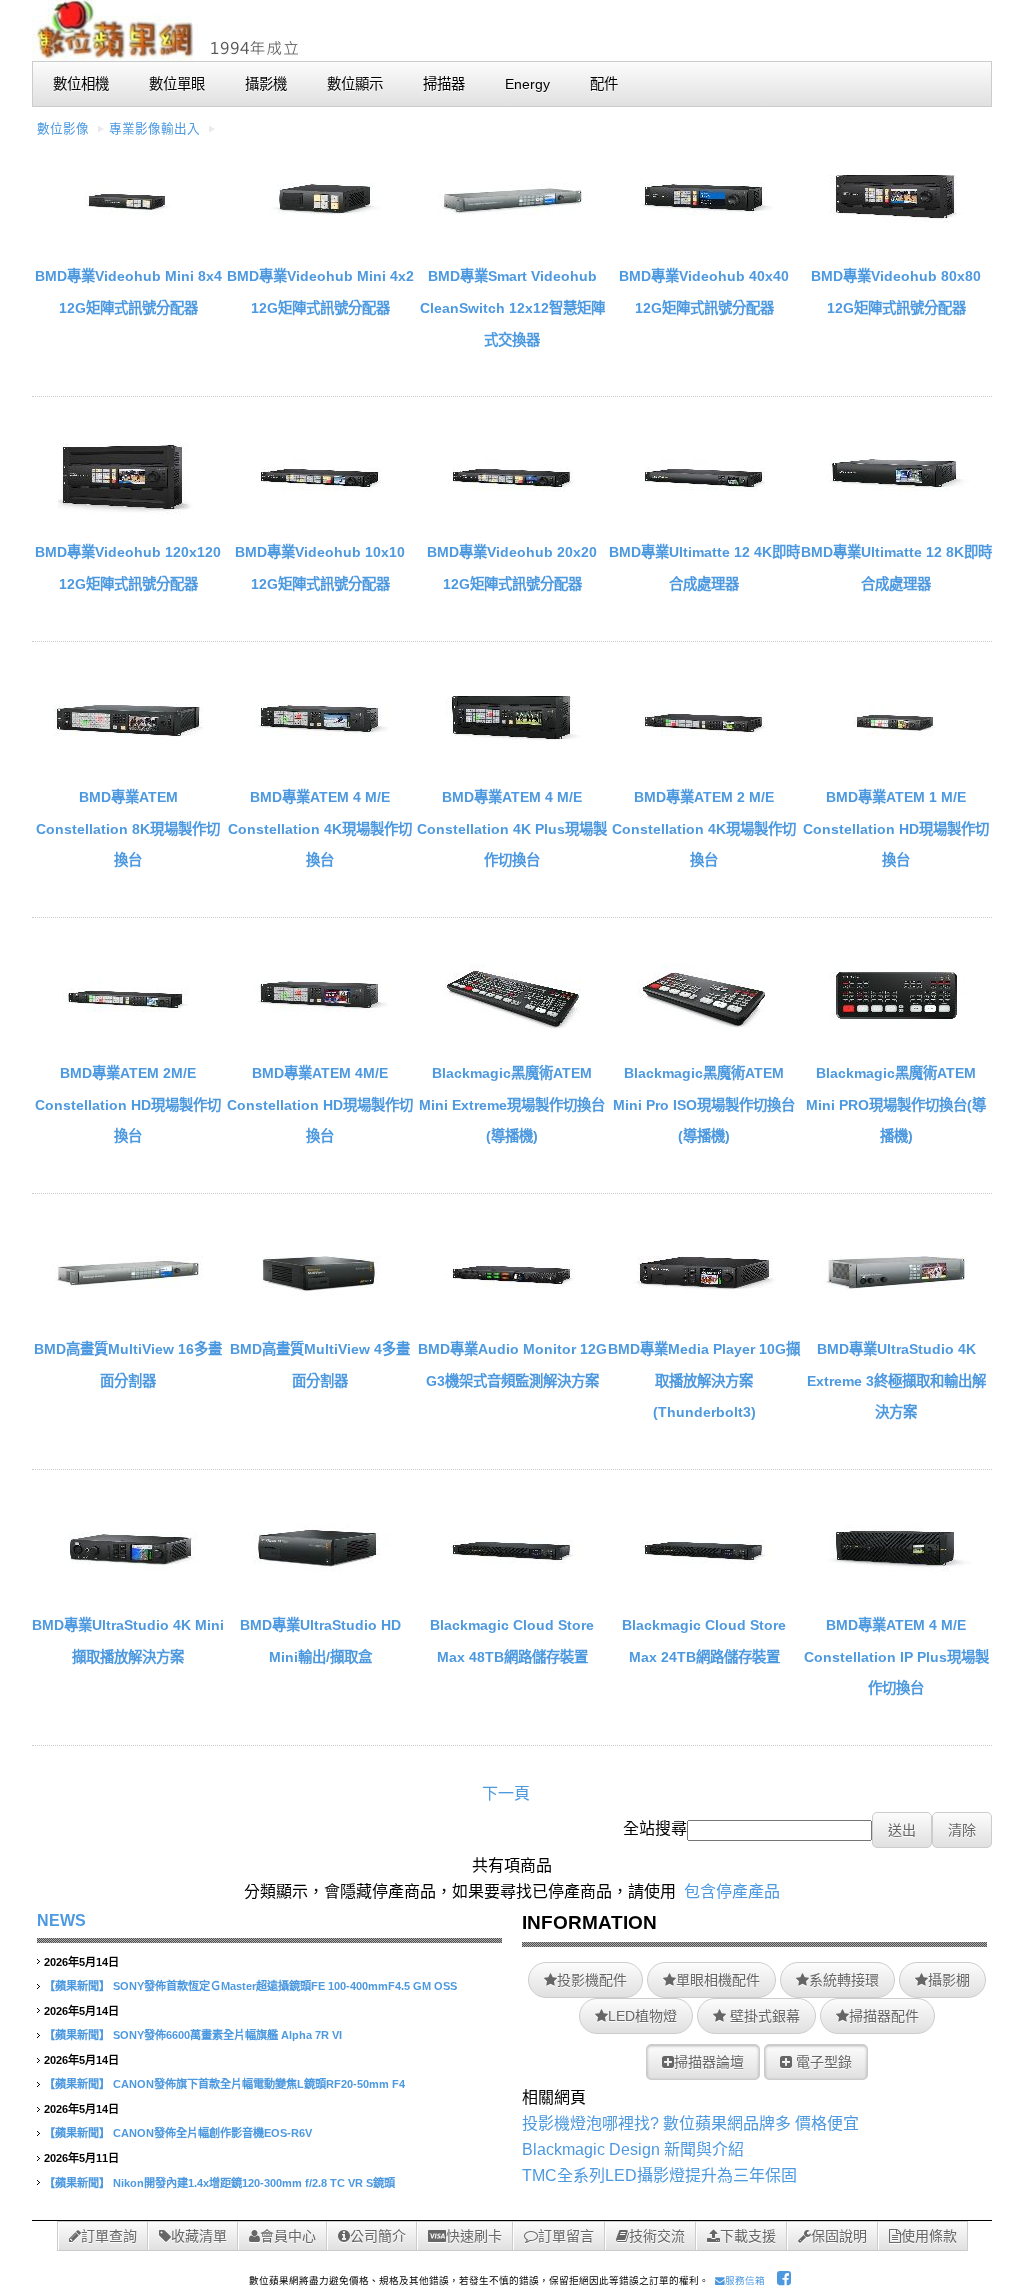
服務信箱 (745, 2280)
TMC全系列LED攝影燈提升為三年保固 (659, 2175)
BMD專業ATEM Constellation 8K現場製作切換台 (128, 828)
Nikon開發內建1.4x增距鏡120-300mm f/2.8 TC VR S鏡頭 (254, 2183)
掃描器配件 (884, 2016)
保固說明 (839, 2236)
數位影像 (63, 129)
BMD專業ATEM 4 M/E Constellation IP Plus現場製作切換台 (896, 1656)
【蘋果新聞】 (77, 1986)
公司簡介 (378, 2236)
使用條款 (929, 2236)
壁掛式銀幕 (763, 2016)
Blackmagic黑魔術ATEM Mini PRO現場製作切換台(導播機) (896, 1104)
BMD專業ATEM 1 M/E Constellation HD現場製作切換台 (896, 828)
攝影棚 (949, 1980)
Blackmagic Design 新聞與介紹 (633, 2149)
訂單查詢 (109, 2236)
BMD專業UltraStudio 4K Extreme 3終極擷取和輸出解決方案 (896, 1380)
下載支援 (748, 2236)
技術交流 (657, 2236)
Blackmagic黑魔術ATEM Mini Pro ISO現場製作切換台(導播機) (704, 1104)
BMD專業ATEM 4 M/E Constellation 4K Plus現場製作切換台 (512, 828)
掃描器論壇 (709, 2062)
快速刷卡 (474, 2236)
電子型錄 (822, 2062)
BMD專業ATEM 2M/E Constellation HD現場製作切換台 (128, 1104)
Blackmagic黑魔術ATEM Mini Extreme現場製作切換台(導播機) (512, 1104)
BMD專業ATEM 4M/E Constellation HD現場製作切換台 (320, 1104)
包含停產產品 (732, 1891)
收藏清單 (199, 2236)
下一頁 (506, 1793)
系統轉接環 (844, 1980)
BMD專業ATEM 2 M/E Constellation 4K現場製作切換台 (704, 828)
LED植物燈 (642, 2016)
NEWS (61, 1920)
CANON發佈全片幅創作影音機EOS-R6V (212, 2133)
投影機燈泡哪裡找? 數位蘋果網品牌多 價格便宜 (690, 2123)
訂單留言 (566, 2236)
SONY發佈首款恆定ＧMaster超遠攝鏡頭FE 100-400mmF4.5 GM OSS (285, 1986)
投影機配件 (592, 1980)
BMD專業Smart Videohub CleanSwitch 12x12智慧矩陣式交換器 (512, 307)
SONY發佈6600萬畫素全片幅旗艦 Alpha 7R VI (227, 2035)
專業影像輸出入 (154, 129)
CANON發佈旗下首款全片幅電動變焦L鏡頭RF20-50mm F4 (259, 2084)
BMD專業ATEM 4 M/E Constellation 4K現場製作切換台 (320, 828)
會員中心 (288, 2236)
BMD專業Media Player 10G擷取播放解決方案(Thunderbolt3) (704, 1380)
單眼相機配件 (718, 1980)
